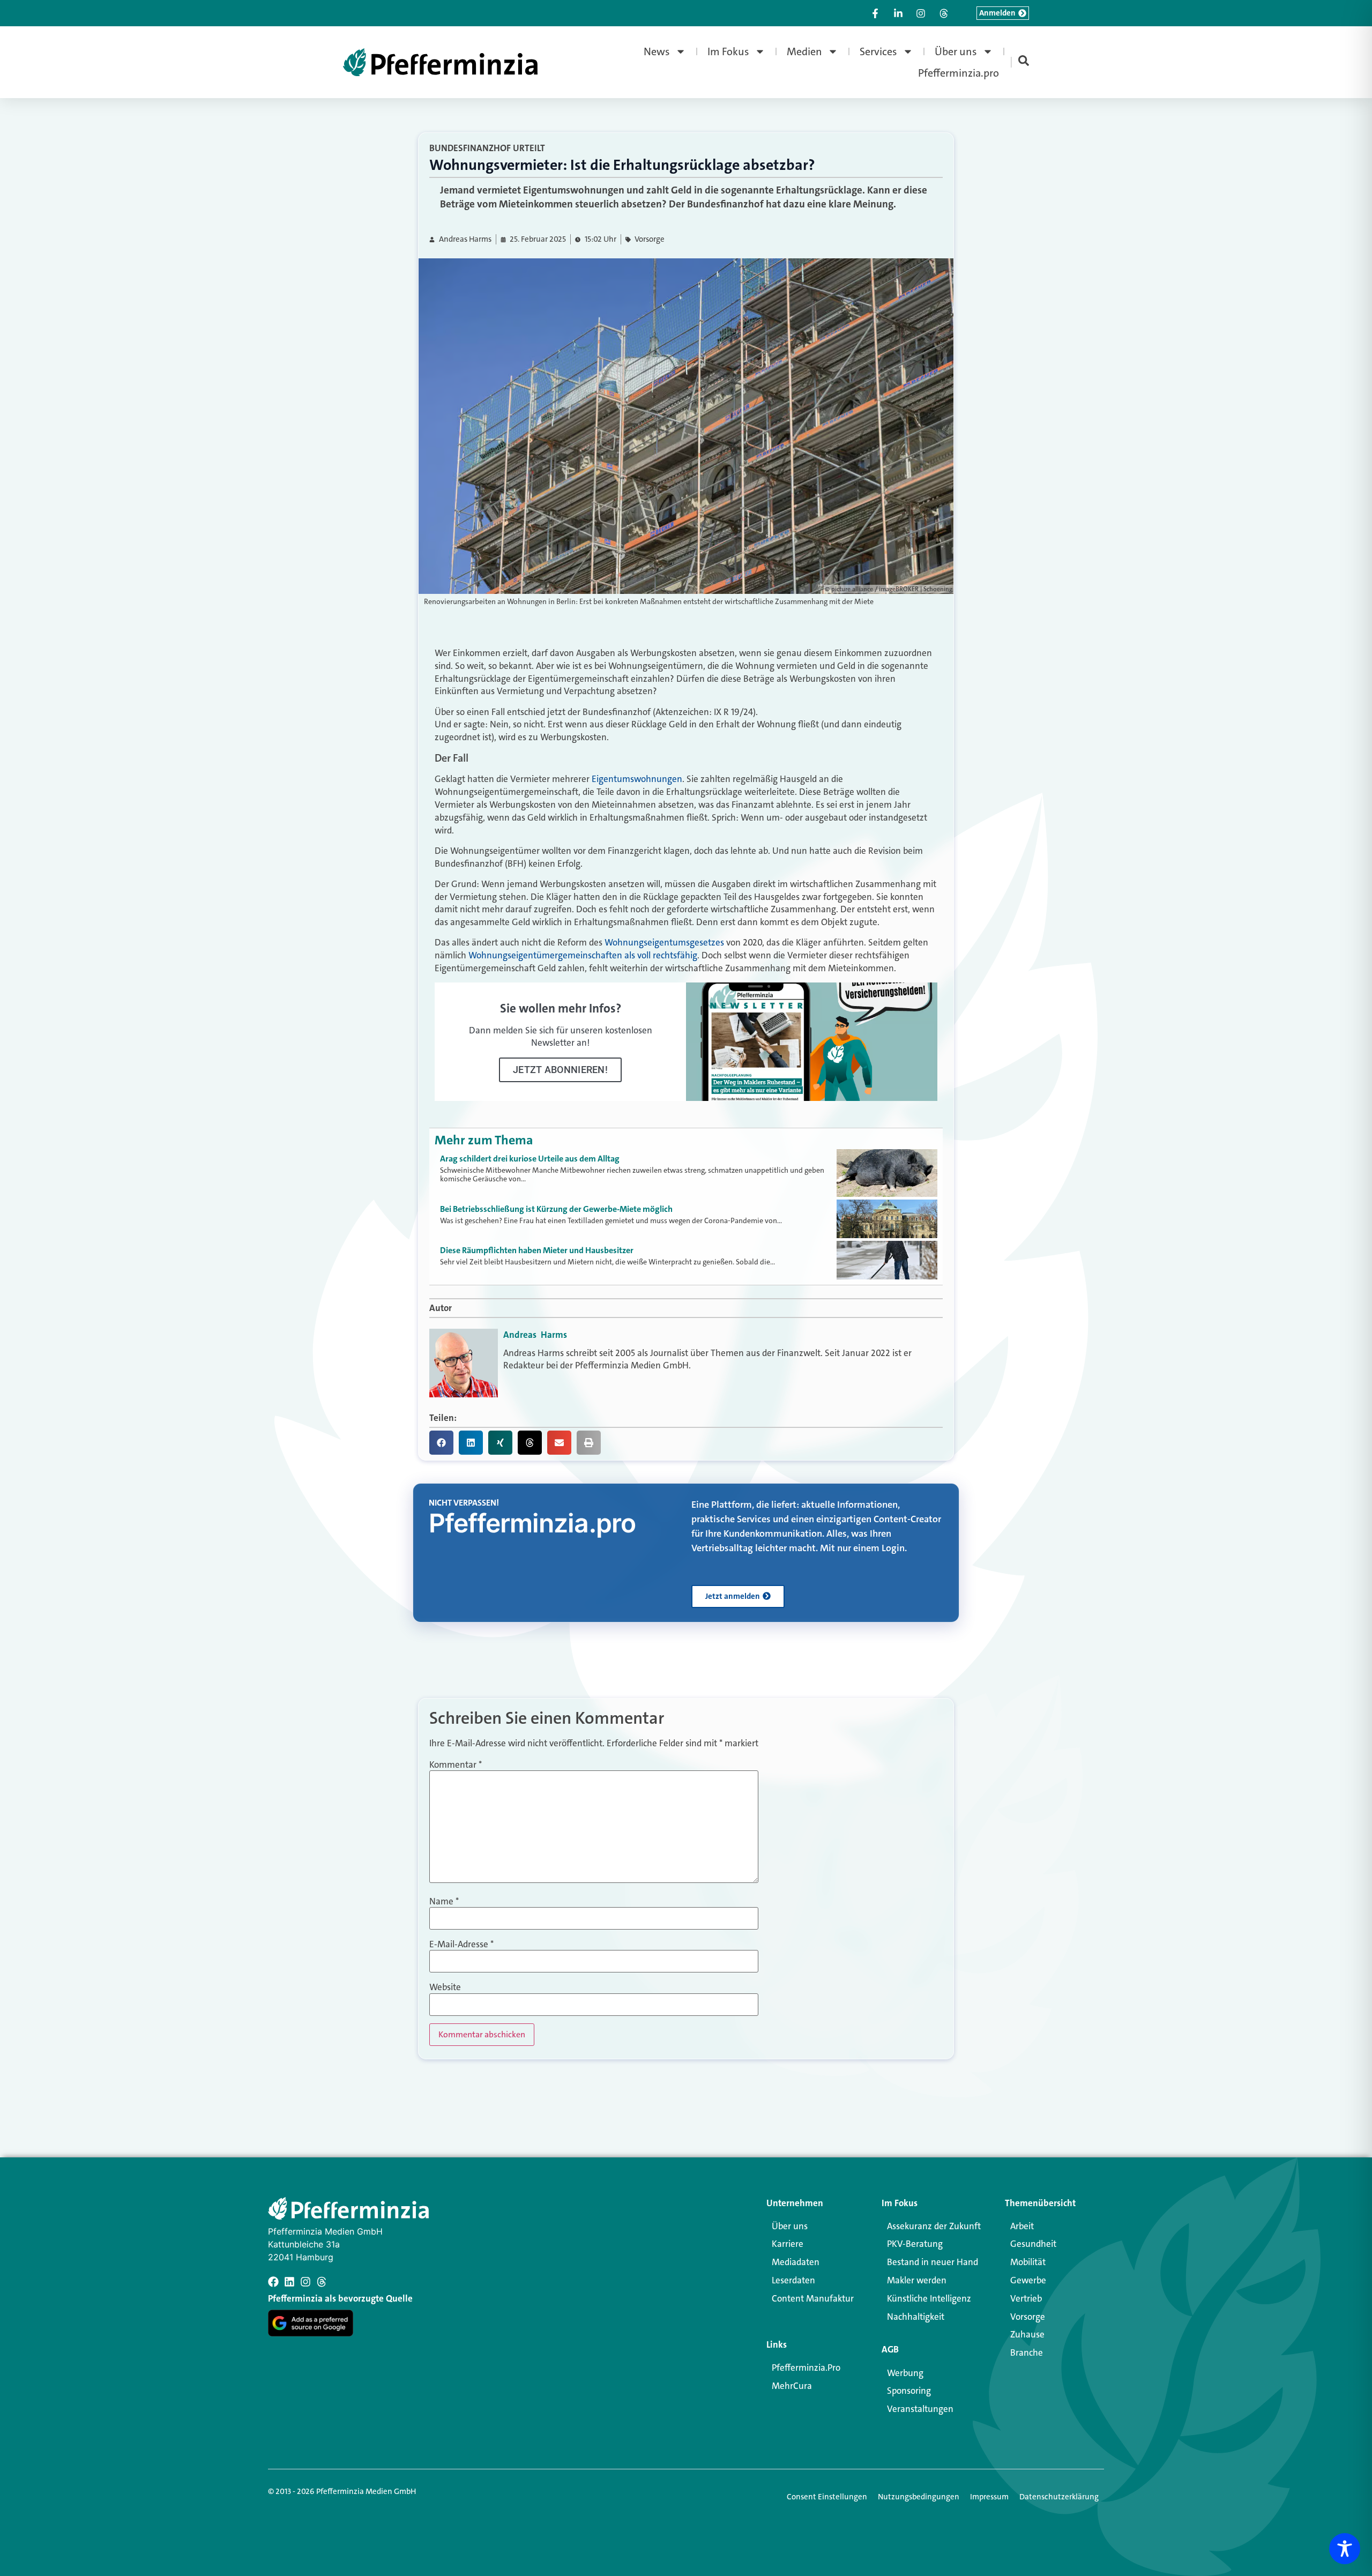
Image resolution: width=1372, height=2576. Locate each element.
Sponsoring (909, 2391)
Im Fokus (728, 51)
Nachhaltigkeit (916, 2317)
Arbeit (1022, 2226)
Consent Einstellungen (827, 2497)
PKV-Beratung (915, 2244)
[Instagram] (305, 2282)
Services (878, 51)
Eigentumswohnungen (637, 779)
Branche (1027, 2352)
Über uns (956, 51)
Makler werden (917, 2280)
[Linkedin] (289, 2282)
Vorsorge (650, 239)
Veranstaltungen (920, 2409)
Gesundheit (1033, 2244)
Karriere (788, 2244)
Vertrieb (1026, 2298)
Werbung (905, 2373)
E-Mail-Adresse (461, 1944)
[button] (441, 1443)
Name (444, 1901)
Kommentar (456, 1765)
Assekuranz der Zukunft (934, 2226)
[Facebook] (273, 2282)
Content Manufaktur (813, 2298)
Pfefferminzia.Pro (806, 2367)
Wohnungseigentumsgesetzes (664, 942)
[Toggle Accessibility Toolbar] (1345, 2549)
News (657, 51)
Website (445, 1987)
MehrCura (792, 2386)
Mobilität (1028, 2262)
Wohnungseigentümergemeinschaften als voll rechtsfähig (583, 955)
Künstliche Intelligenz (929, 2298)
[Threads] (322, 2282)
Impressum (989, 2497)
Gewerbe (1028, 2280)
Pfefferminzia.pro (959, 73)
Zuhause (1027, 2334)
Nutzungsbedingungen (919, 2497)
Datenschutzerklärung (1059, 2497)
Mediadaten (796, 2262)
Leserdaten (793, 2280)
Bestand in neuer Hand (933, 2262)
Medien (804, 51)
